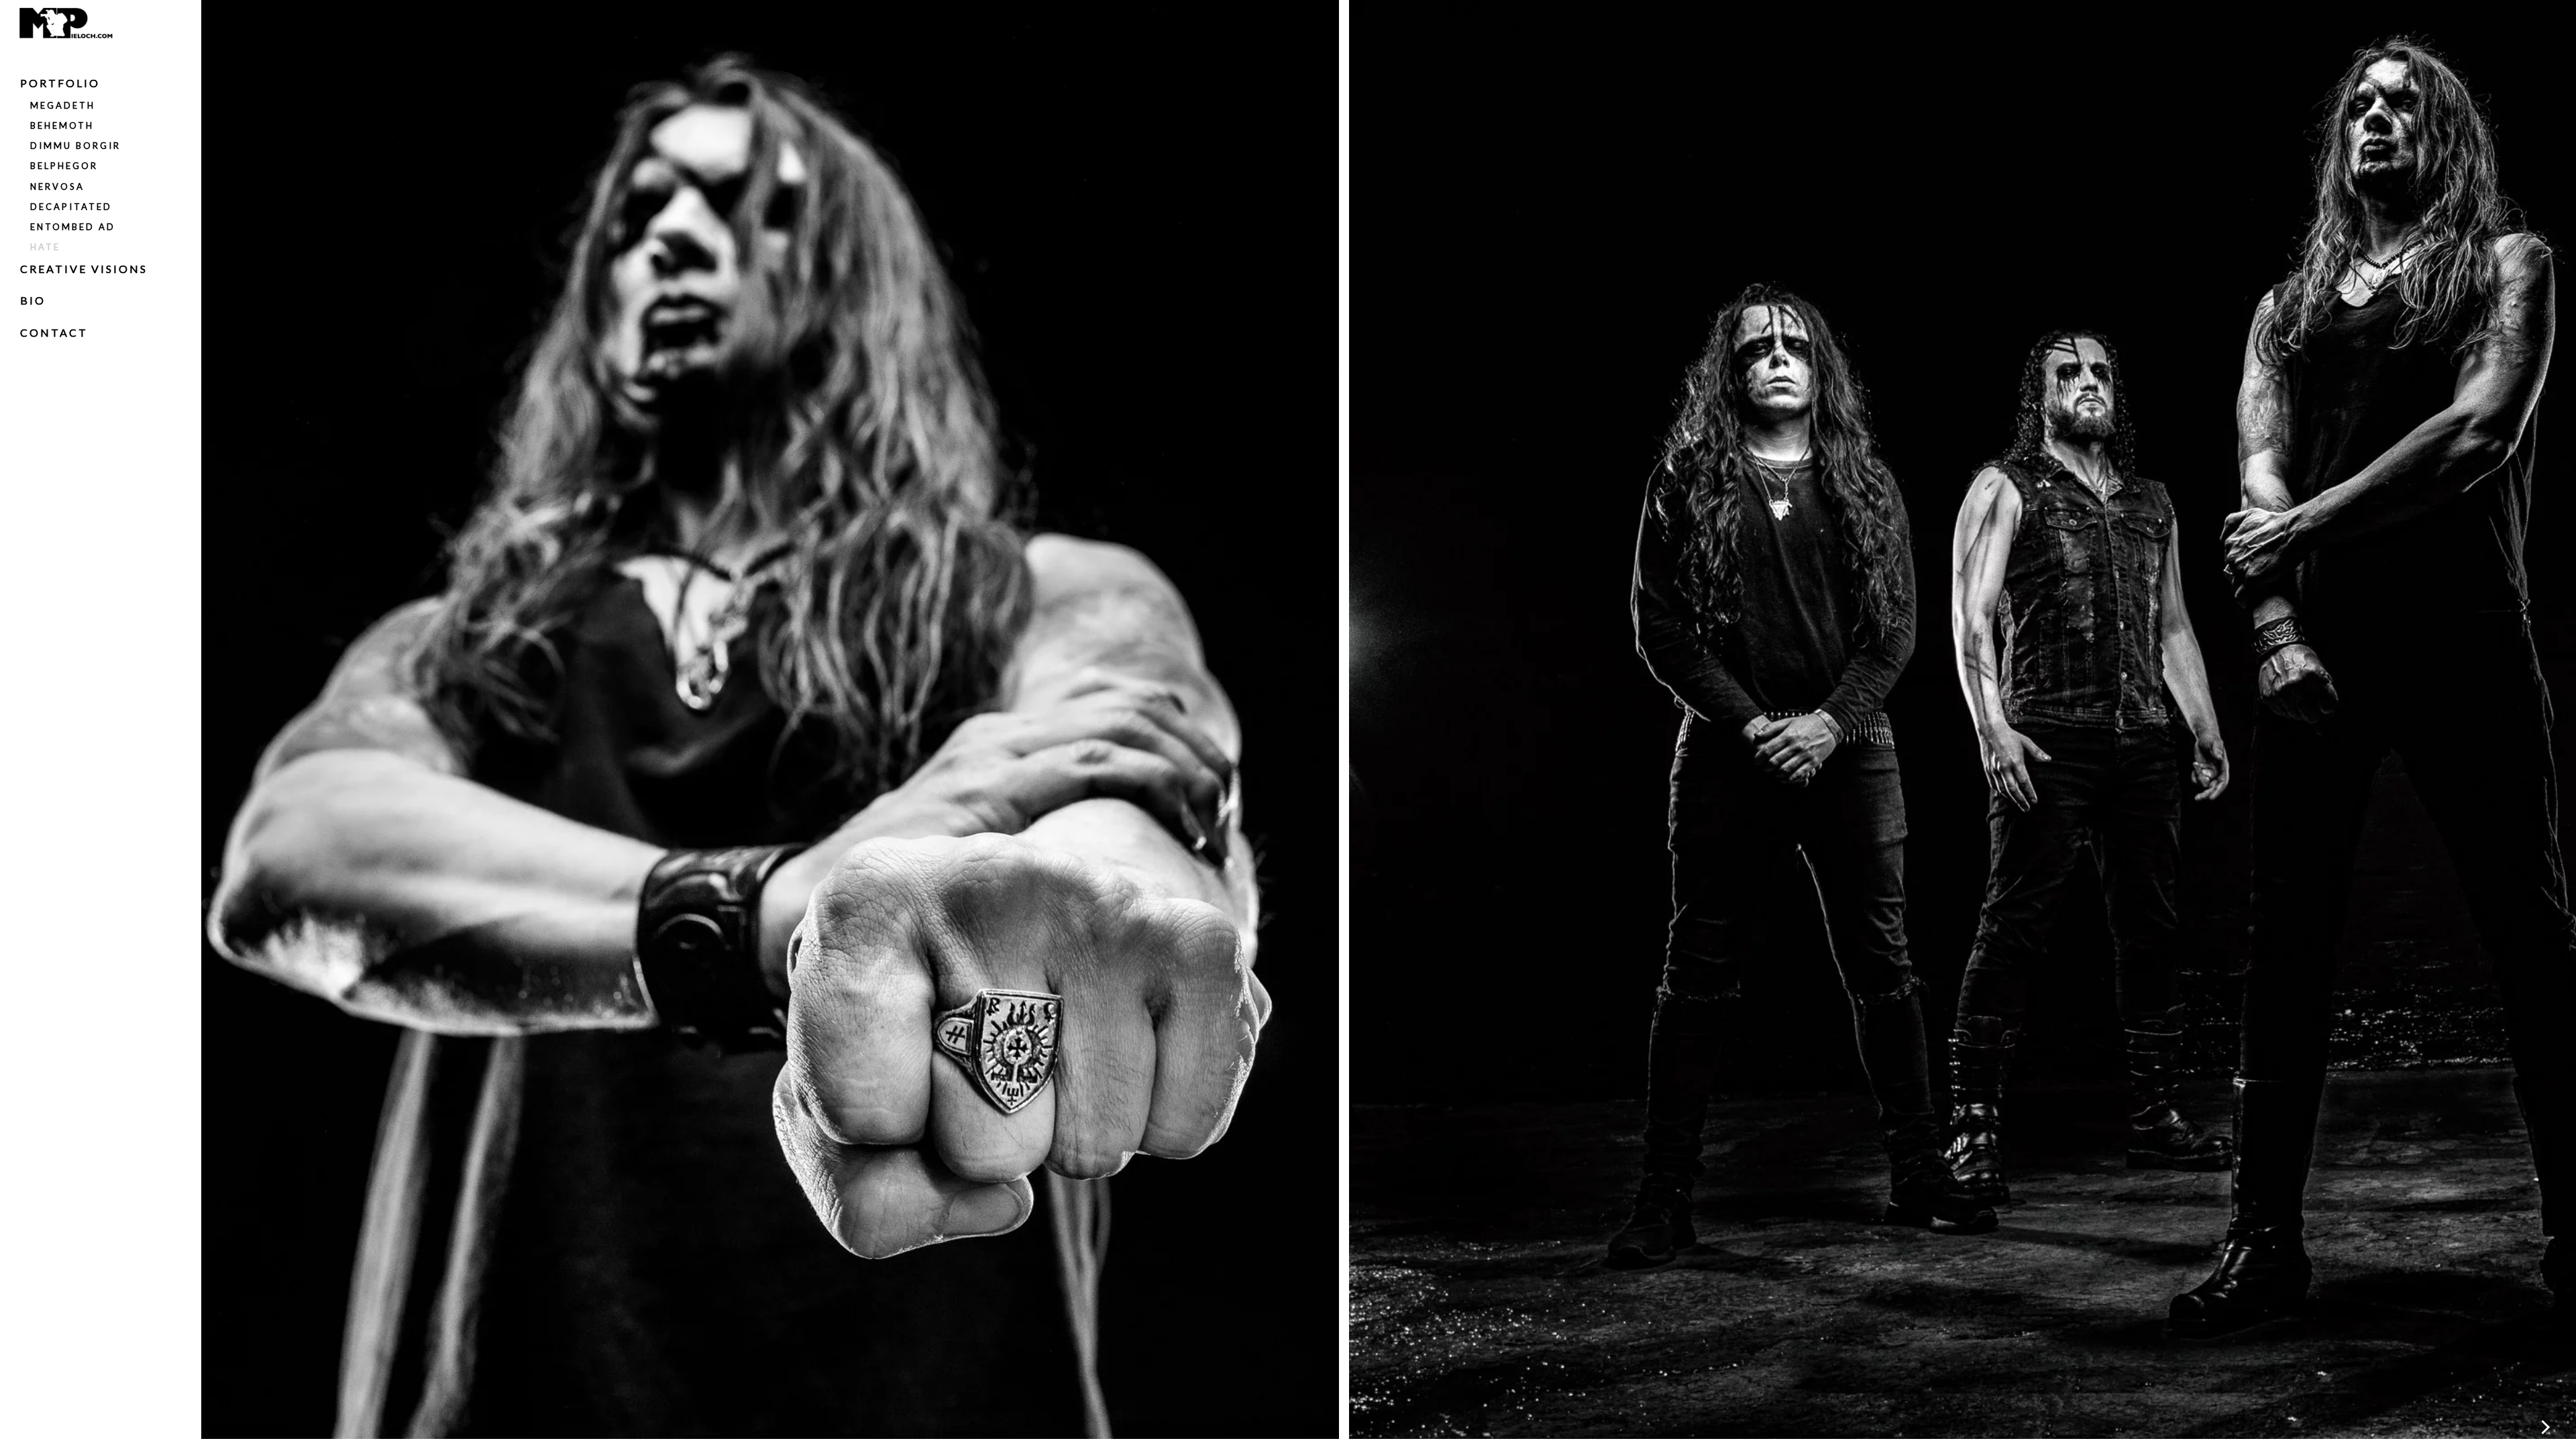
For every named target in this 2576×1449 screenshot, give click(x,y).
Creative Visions (84, 269)
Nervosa (57, 186)
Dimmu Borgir (75, 146)
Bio (33, 300)
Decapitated (71, 207)
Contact (54, 332)
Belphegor (64, 166)
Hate (45, 247)
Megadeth (63, 105)
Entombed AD (73, 227)
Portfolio (60, 83)
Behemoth (62, 125)
